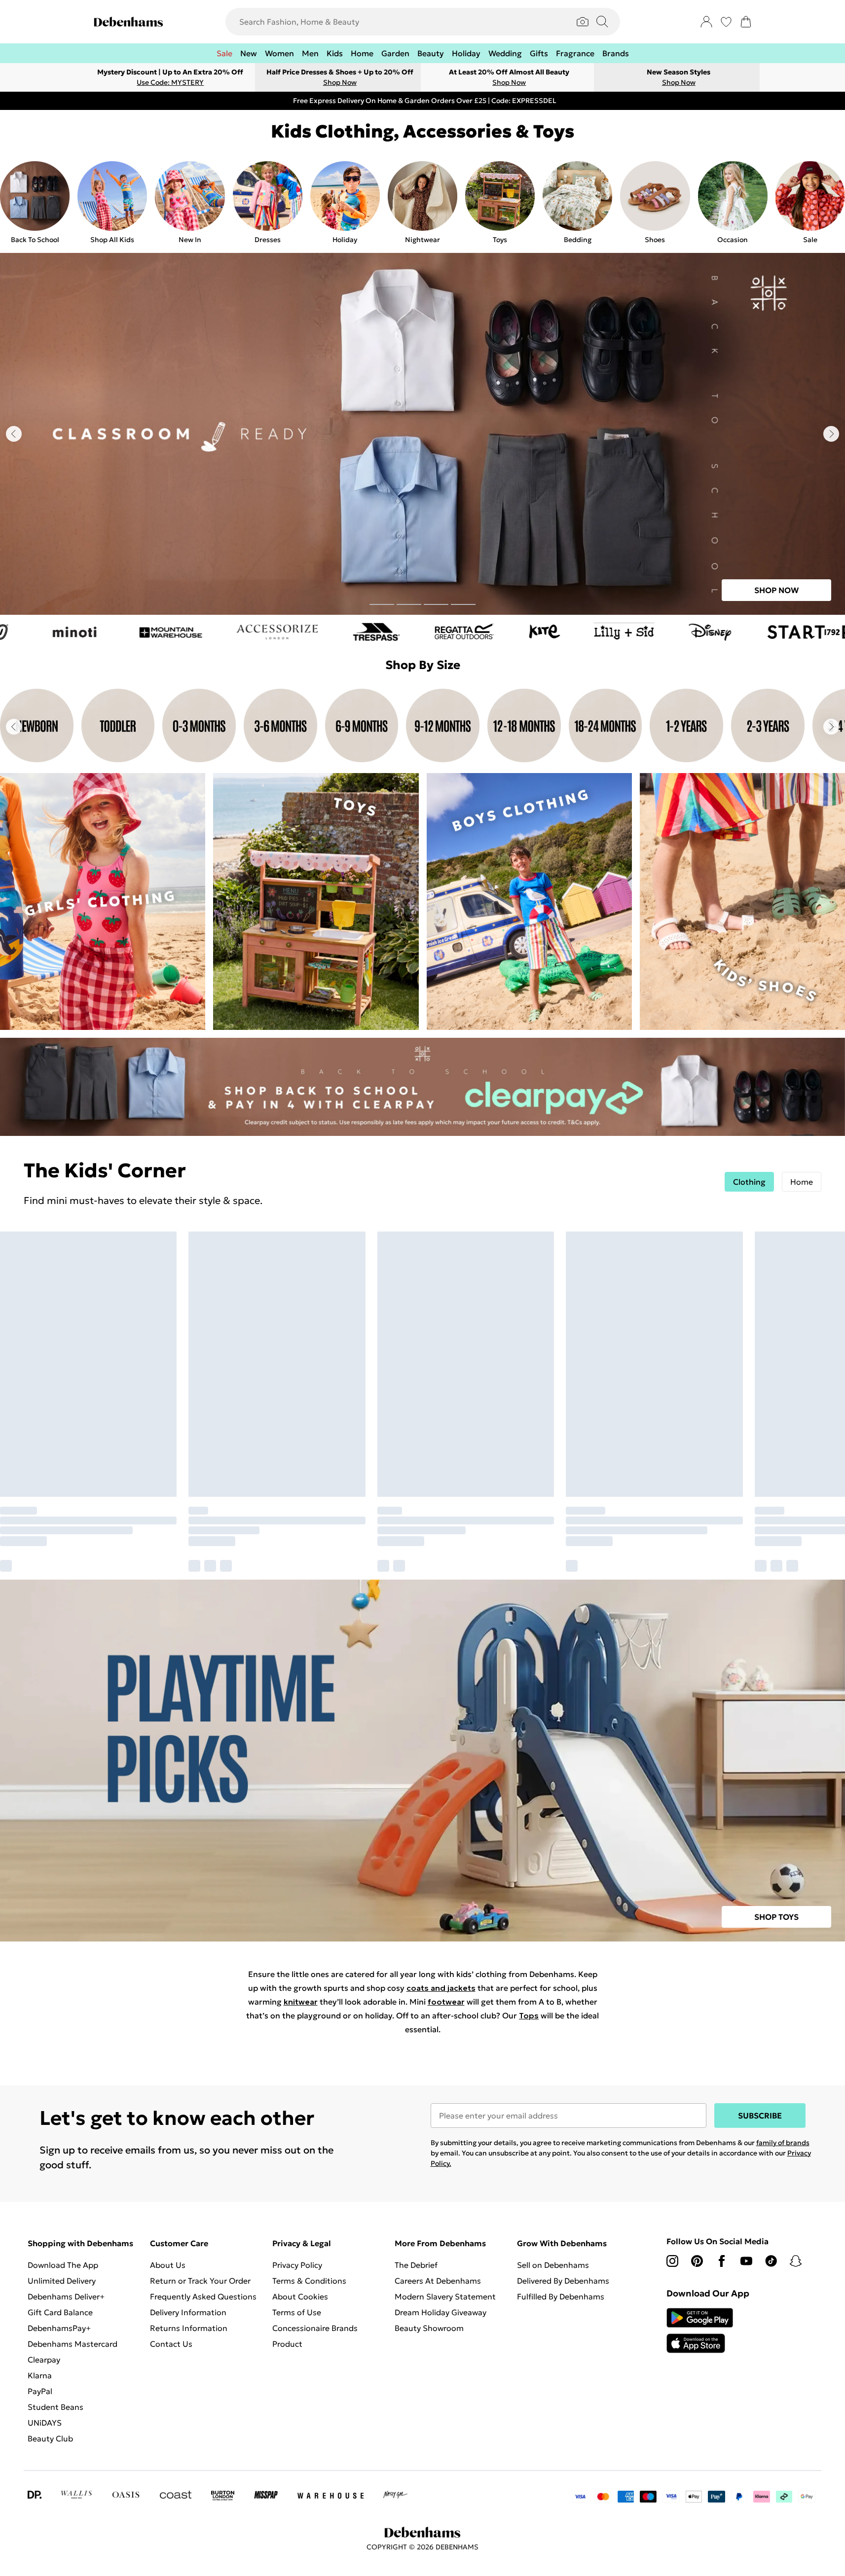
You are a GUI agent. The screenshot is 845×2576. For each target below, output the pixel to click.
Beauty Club (50, 2438)
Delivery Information (188, 2312)
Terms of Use (297, 2312)
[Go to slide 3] (436, 604)
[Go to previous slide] (14, 434)
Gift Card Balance (60, 2312)
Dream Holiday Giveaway (441, 2312)
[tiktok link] (771, 2261)
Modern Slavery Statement (445, 2296)
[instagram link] (672, 2261)
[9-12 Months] (443, 727)
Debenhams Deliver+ (66, 2296)
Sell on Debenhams (553, 2265)
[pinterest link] (697, 2261)
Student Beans (55, 2407)
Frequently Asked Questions (203, 2296)
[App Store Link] (700, 2330)
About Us (168, 2265)
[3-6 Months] (280, 727)
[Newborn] (37, 727)
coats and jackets (441, 1988)
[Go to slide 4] (463, 604)
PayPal (40, 2391)
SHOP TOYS (776, 1917)
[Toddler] (118, 727)
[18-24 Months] (606, 727)
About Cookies (300, 2296)
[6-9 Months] (362, 727)
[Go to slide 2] (409, 604)
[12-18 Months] (524, 727)
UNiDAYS (45, 2423)
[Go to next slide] (831, 434)
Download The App (63, 2265)
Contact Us (171, 2344)
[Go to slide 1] (382, 604)
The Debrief (416, 2265)
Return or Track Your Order (200, 2281)
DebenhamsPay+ (59, 2328)
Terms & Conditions (309, 2281)
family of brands (783, 2143)
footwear (446, 2002)
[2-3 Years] (768, 727)
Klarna (40, 2375)
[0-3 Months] (199, 727)
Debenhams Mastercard (73, 2344)
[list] (422, 203)
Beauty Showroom (429, 2328)
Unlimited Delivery (62, 2281)
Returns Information (189, 2328)
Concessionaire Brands (315, 2328)
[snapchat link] (796, 2261)
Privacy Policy (297, 2265)
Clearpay (44, 2360)
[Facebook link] (722, 2261)
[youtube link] (746, 2261)
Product (287, 2344)
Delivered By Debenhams (563, 2281)
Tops (529, 2015)
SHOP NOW (776, 590)
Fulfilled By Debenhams (561, 2296)
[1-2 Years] (686, 727)
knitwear (301, 2002)
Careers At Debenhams (438, 2281)
